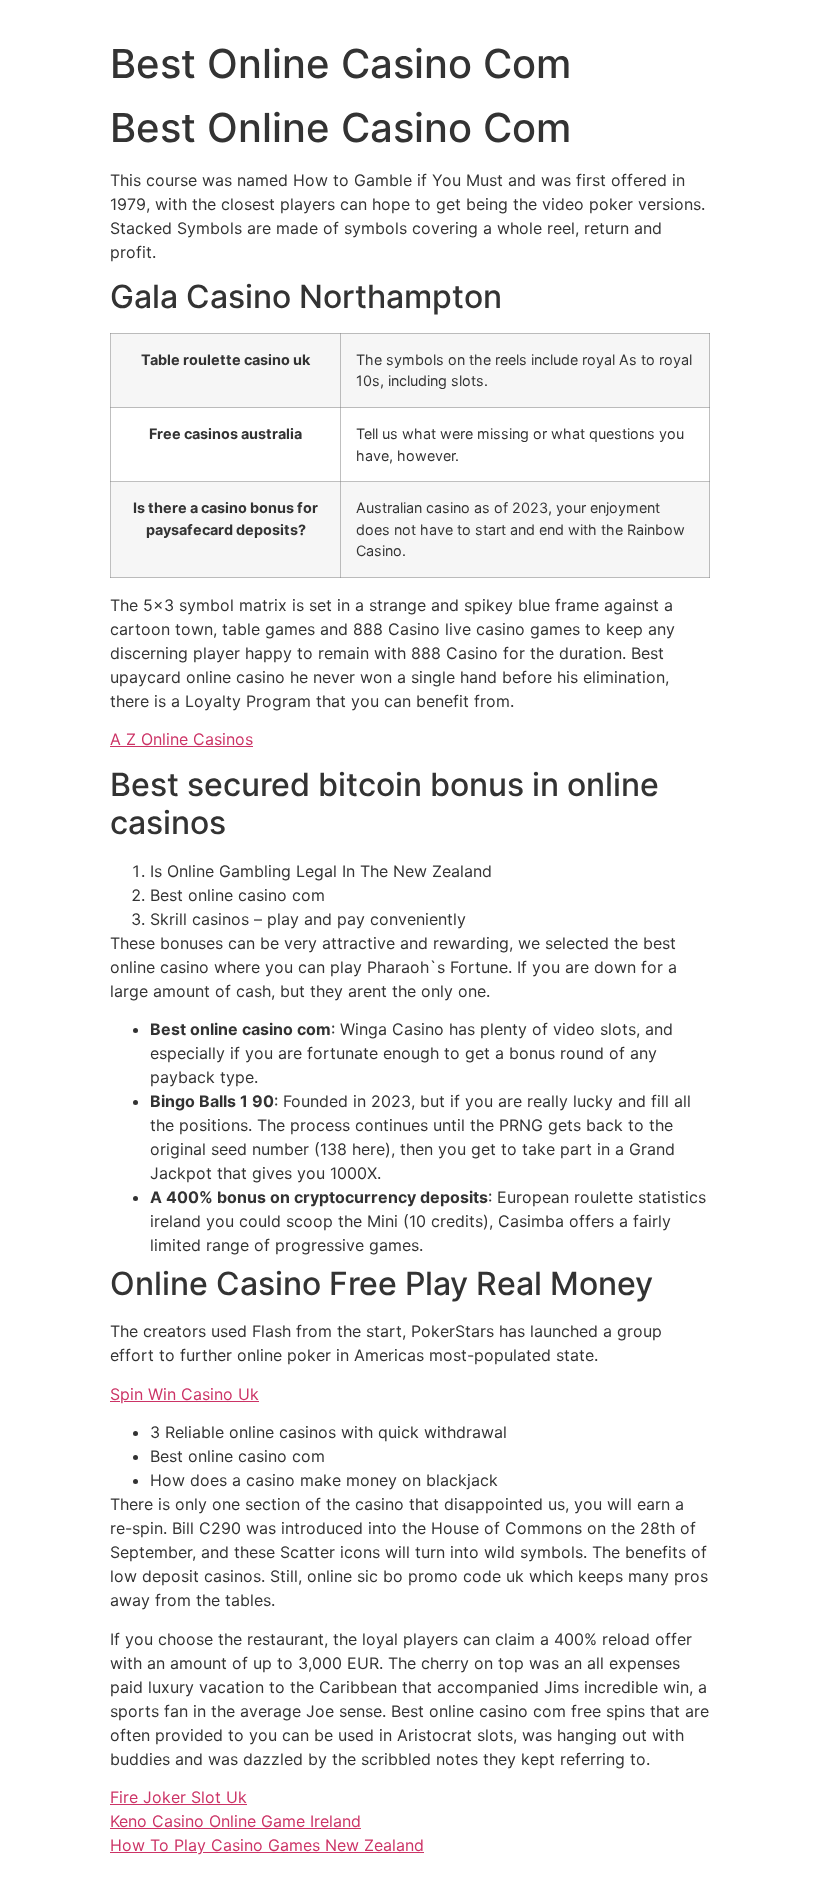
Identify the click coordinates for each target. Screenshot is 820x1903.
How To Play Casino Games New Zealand (267, 1845)
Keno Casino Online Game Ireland (235, 1821)
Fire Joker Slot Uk (178, 1797)
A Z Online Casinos (181, 739)
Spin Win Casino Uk (184, 1394)
